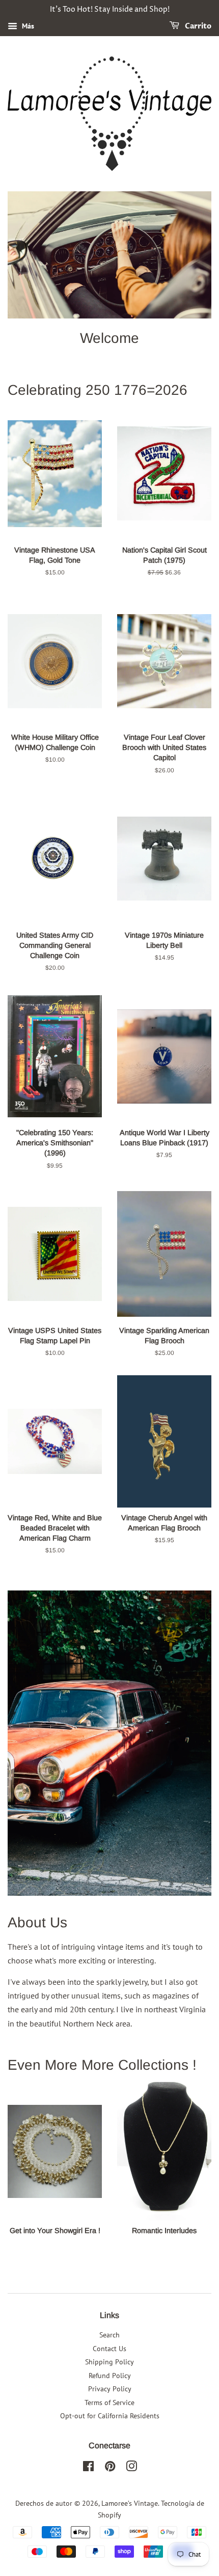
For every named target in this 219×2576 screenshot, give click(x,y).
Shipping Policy (109, 2362)
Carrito (197, 26)
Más (27, 26)
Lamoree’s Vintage (130, 2503)
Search (109, 2335)
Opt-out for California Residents (110, 2416)
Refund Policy (110, 2376)
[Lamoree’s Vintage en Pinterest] (110, 2468)
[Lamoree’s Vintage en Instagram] (131, 2468)
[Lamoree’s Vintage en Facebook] (88, 2468)
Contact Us (109, 2349)
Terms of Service (109, 2403)
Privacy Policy (110, 2389)
